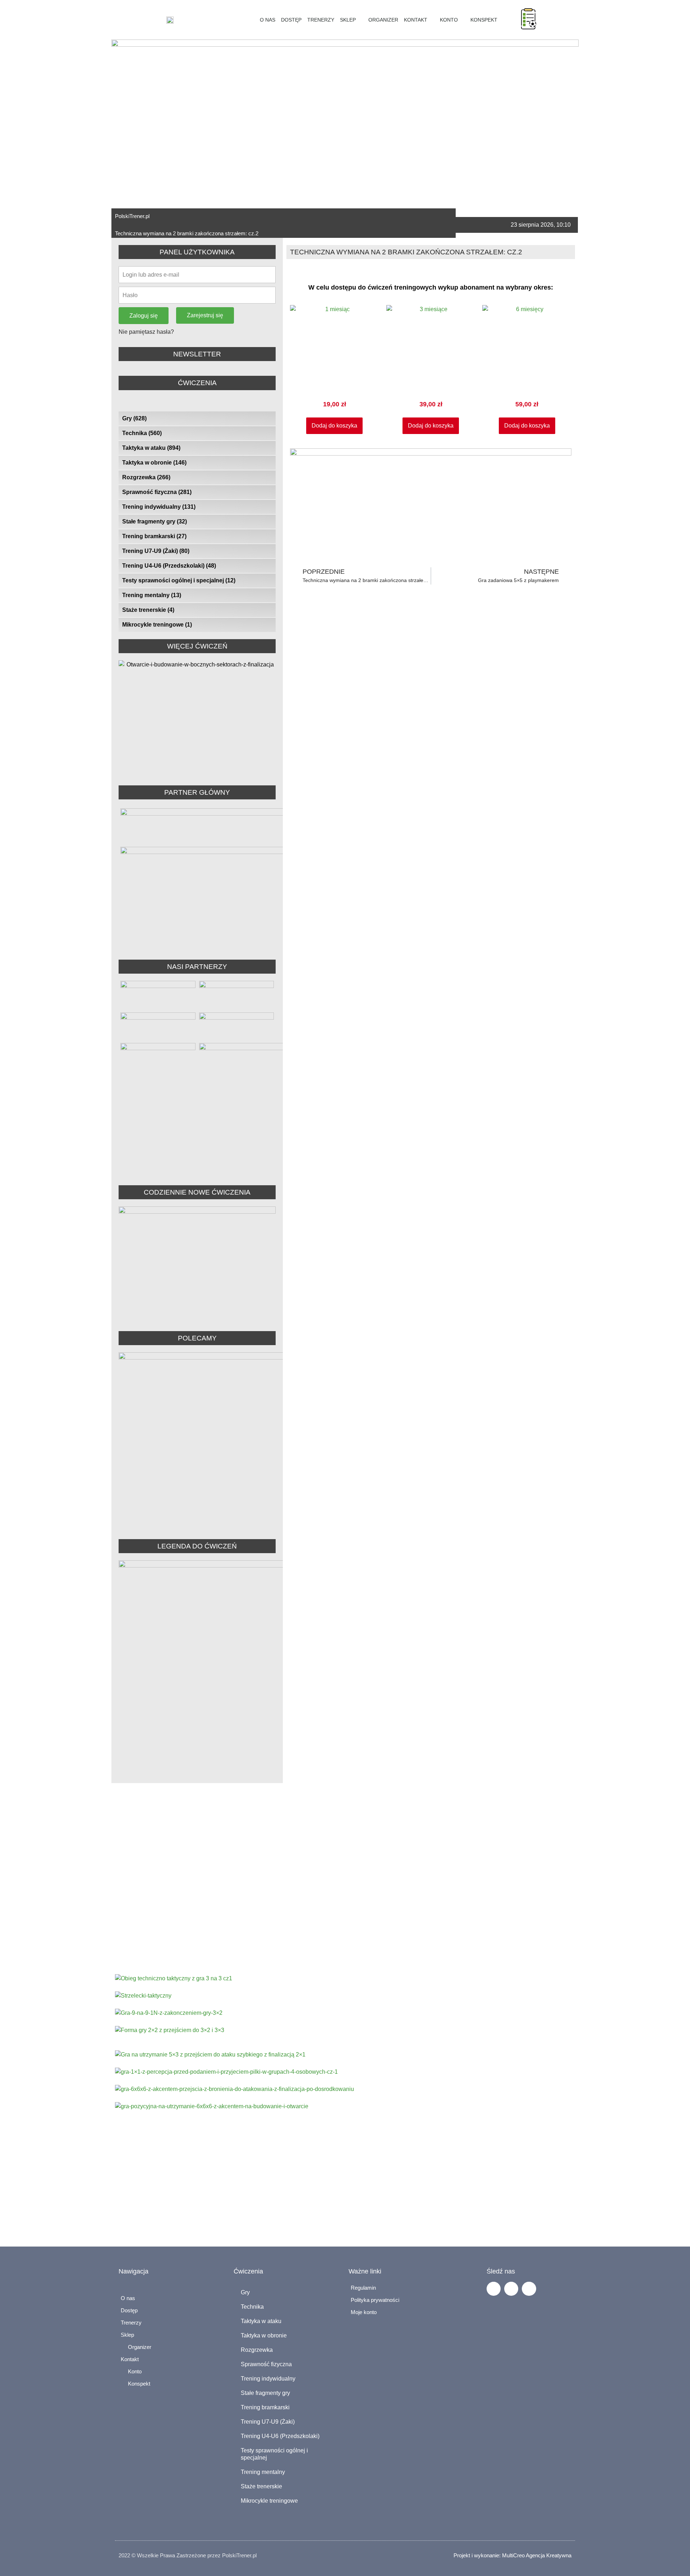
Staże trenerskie (148, 610)
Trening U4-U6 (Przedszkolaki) (169, 566)
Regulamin (363, 2288)
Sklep (348, 20)
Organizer (382, 20)
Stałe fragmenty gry (155, 521)
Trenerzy (321, 20)
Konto (449, 20)
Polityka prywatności (375, 2300)
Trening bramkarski (154, 536)
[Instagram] (511, 2289)
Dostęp (291, 20)
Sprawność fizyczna (157, 492)
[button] (544, 20)
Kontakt (416, 20)
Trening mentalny (152, 595)
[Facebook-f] (494, 2289)
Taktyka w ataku (151, 448)
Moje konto (364, 2312)
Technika (142, 433)
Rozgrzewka (146, 477)
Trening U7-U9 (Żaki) (156, 551)
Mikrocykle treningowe (157, 625)
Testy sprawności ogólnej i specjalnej (179, 580)
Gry (134, 418)
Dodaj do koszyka (334, 426)
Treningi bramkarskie (447, 1933)
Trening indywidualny (159, 507)
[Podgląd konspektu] (529, 19)
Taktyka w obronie (154, 463)
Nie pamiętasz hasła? (146, 332)
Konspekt (482, 20)
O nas (268, 20)
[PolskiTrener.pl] (251, 20)
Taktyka (384, 1933)
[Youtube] (529, 2289)
